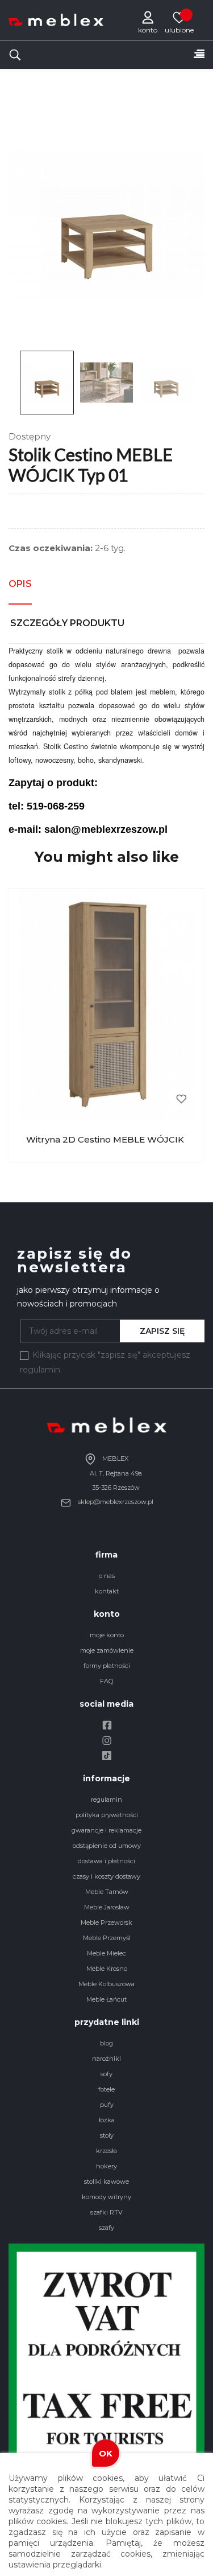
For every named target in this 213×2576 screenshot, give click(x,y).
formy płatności (107, 1666)
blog (106, 2043)
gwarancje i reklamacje (106, 1830)
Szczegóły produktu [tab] (67, 623)
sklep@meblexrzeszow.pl (115, 1502)
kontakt (107, 1591)
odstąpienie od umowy (107, 1846)
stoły (107, 2135)
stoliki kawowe (106, 2181)
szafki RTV (106, 2212)
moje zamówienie (107, 1650)
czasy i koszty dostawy (106, 1876)
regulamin (106, 1799)
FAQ (106, 1681)
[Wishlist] (179, 17)
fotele (106, 2089)
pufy (107, 2105)
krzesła (106, 2151)
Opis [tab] (20, 584)
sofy (106, 2074)
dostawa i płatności (106, 1861)
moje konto (107, 1635)
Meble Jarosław (107, 1907)
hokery (106, 2166)
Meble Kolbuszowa (106, 1984)
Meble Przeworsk (106, 1922)
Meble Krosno (107, 1969)
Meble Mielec (106, 1953)
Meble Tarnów (107, 1892)
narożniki (106, 2059)
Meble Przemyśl (107, 1938)
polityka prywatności (107, 1815)
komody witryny (106, 2197)
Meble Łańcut (106, 1999)
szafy (106, 2228)
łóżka (107, 2120)
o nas (107, 1576)
